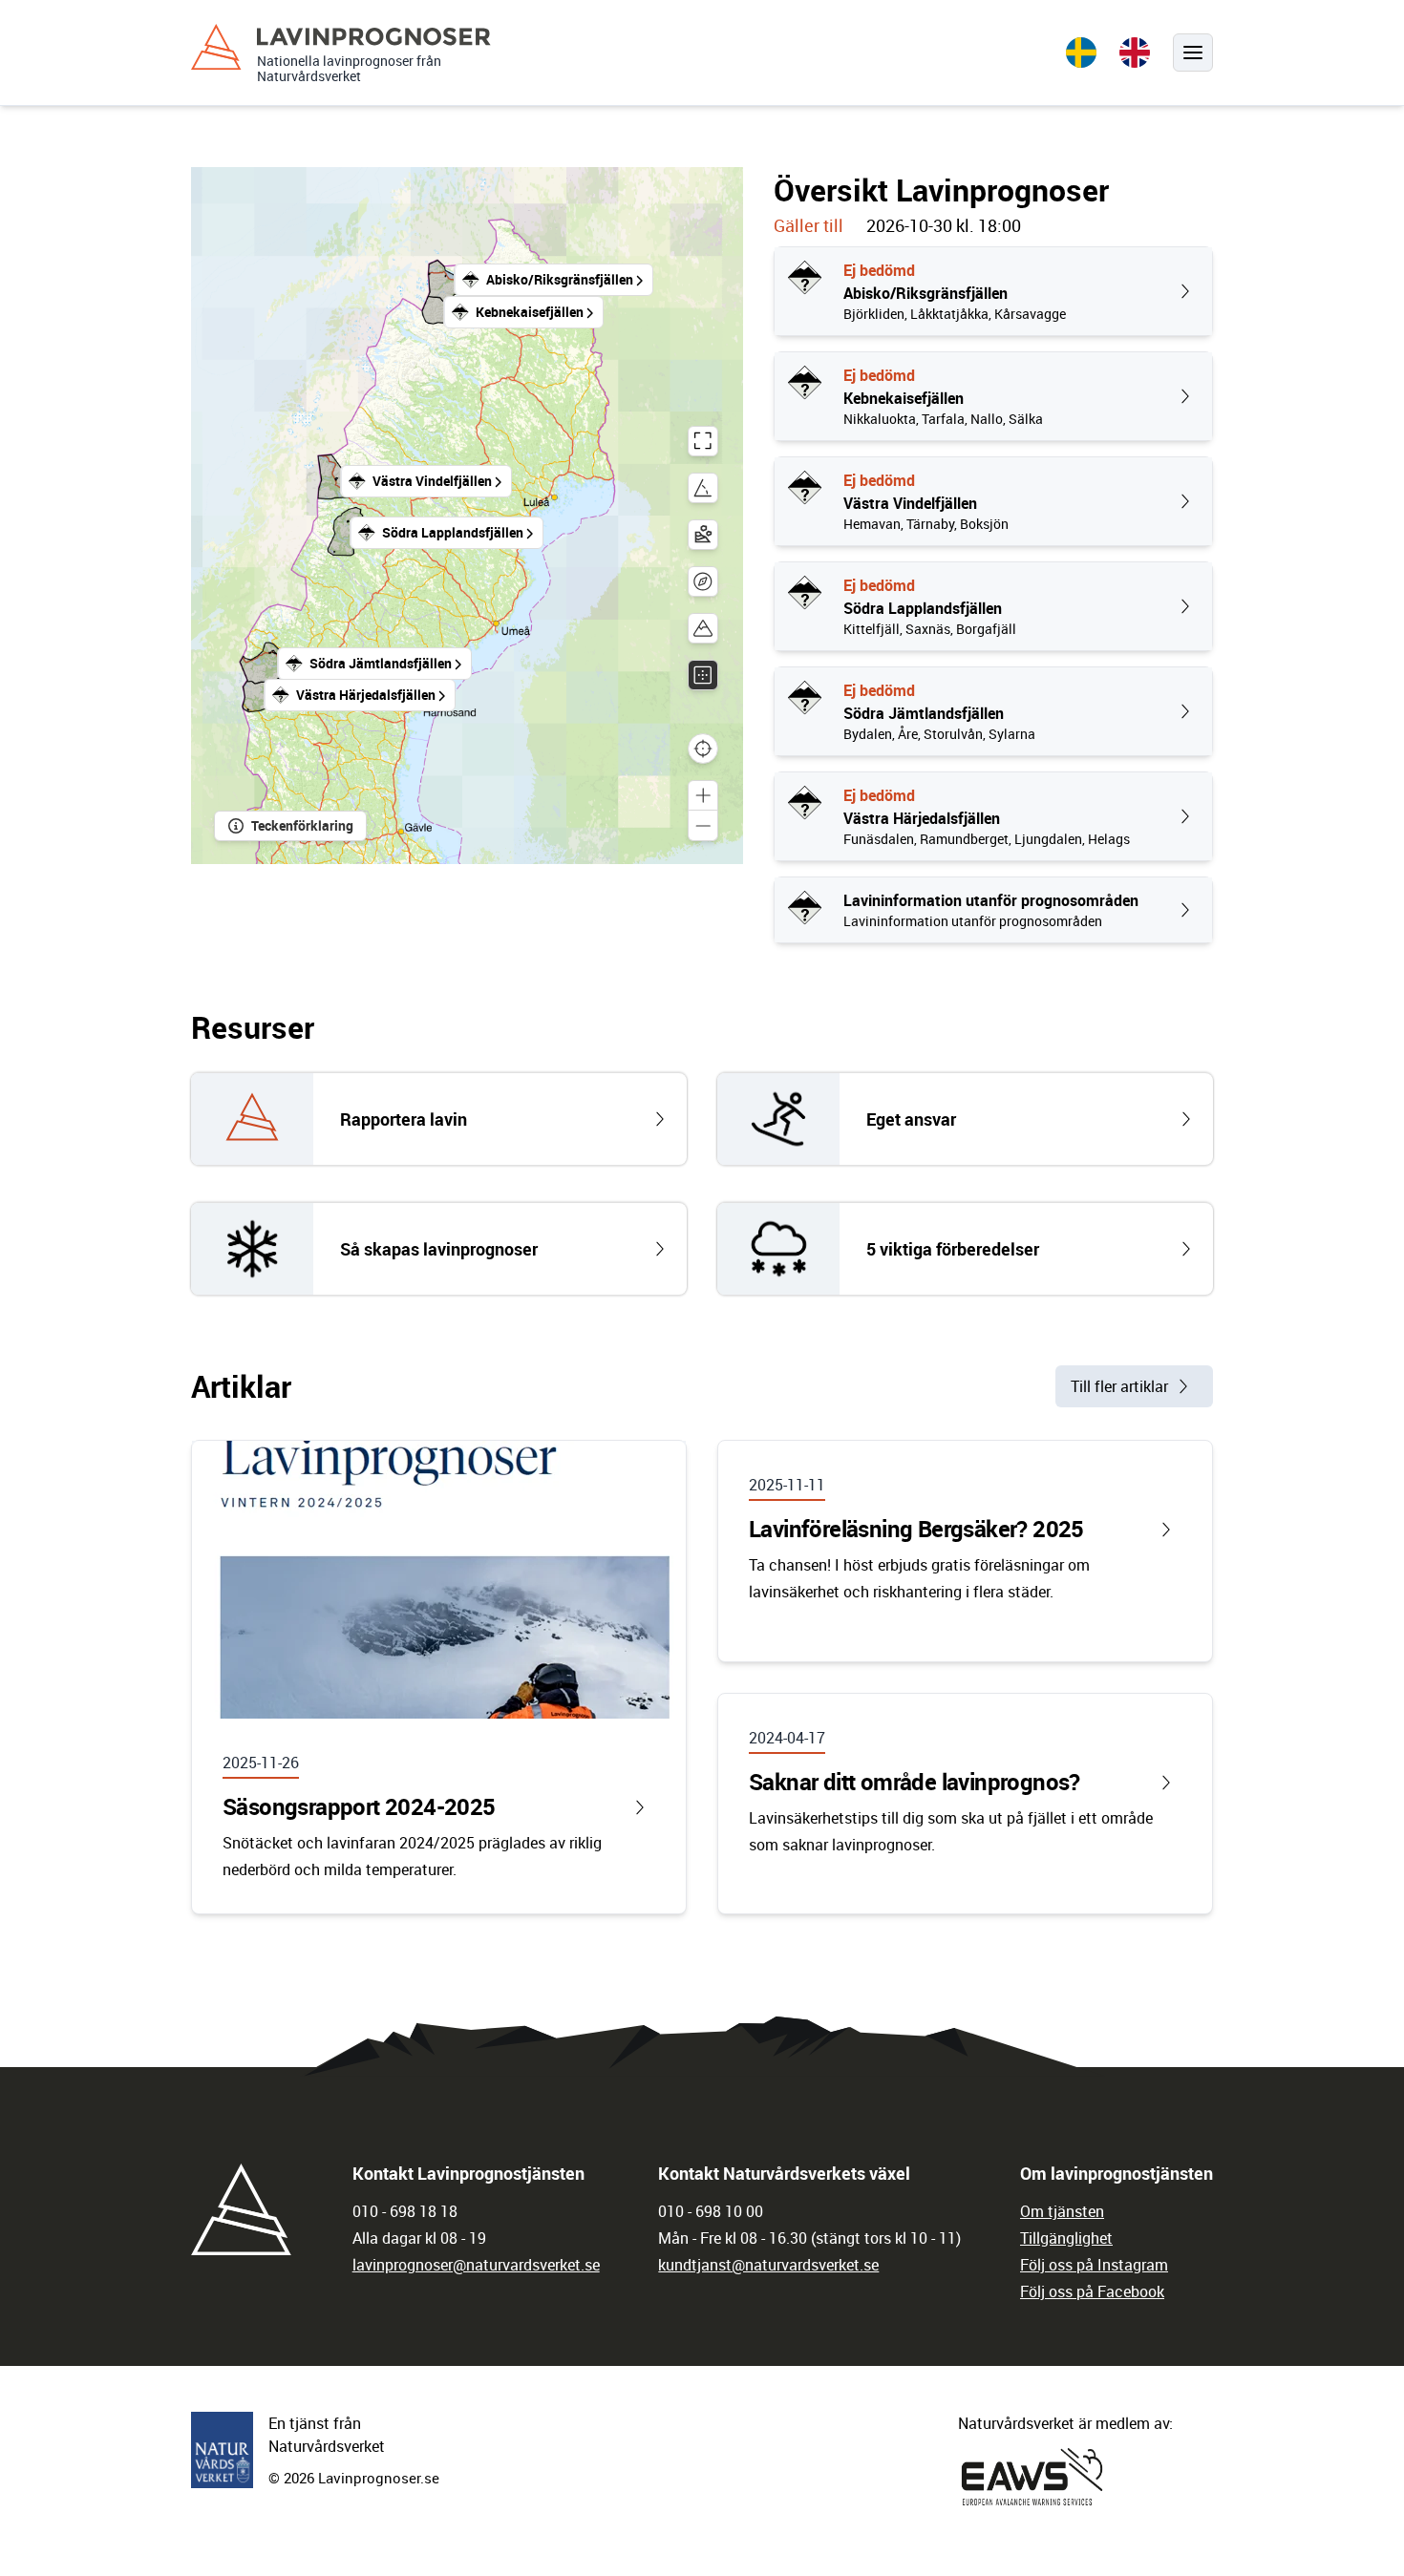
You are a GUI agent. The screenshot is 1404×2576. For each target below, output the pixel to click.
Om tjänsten (1062, 2211)
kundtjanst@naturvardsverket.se (768, 2265)
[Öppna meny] (1193, 53)
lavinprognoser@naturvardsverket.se (476, 2265)
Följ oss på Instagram (1094, 2265)
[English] (1135, 53)
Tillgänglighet (1066, 2238)
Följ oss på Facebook (1092, 2291)
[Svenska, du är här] (1081, 53)
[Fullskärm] (703, 441)
